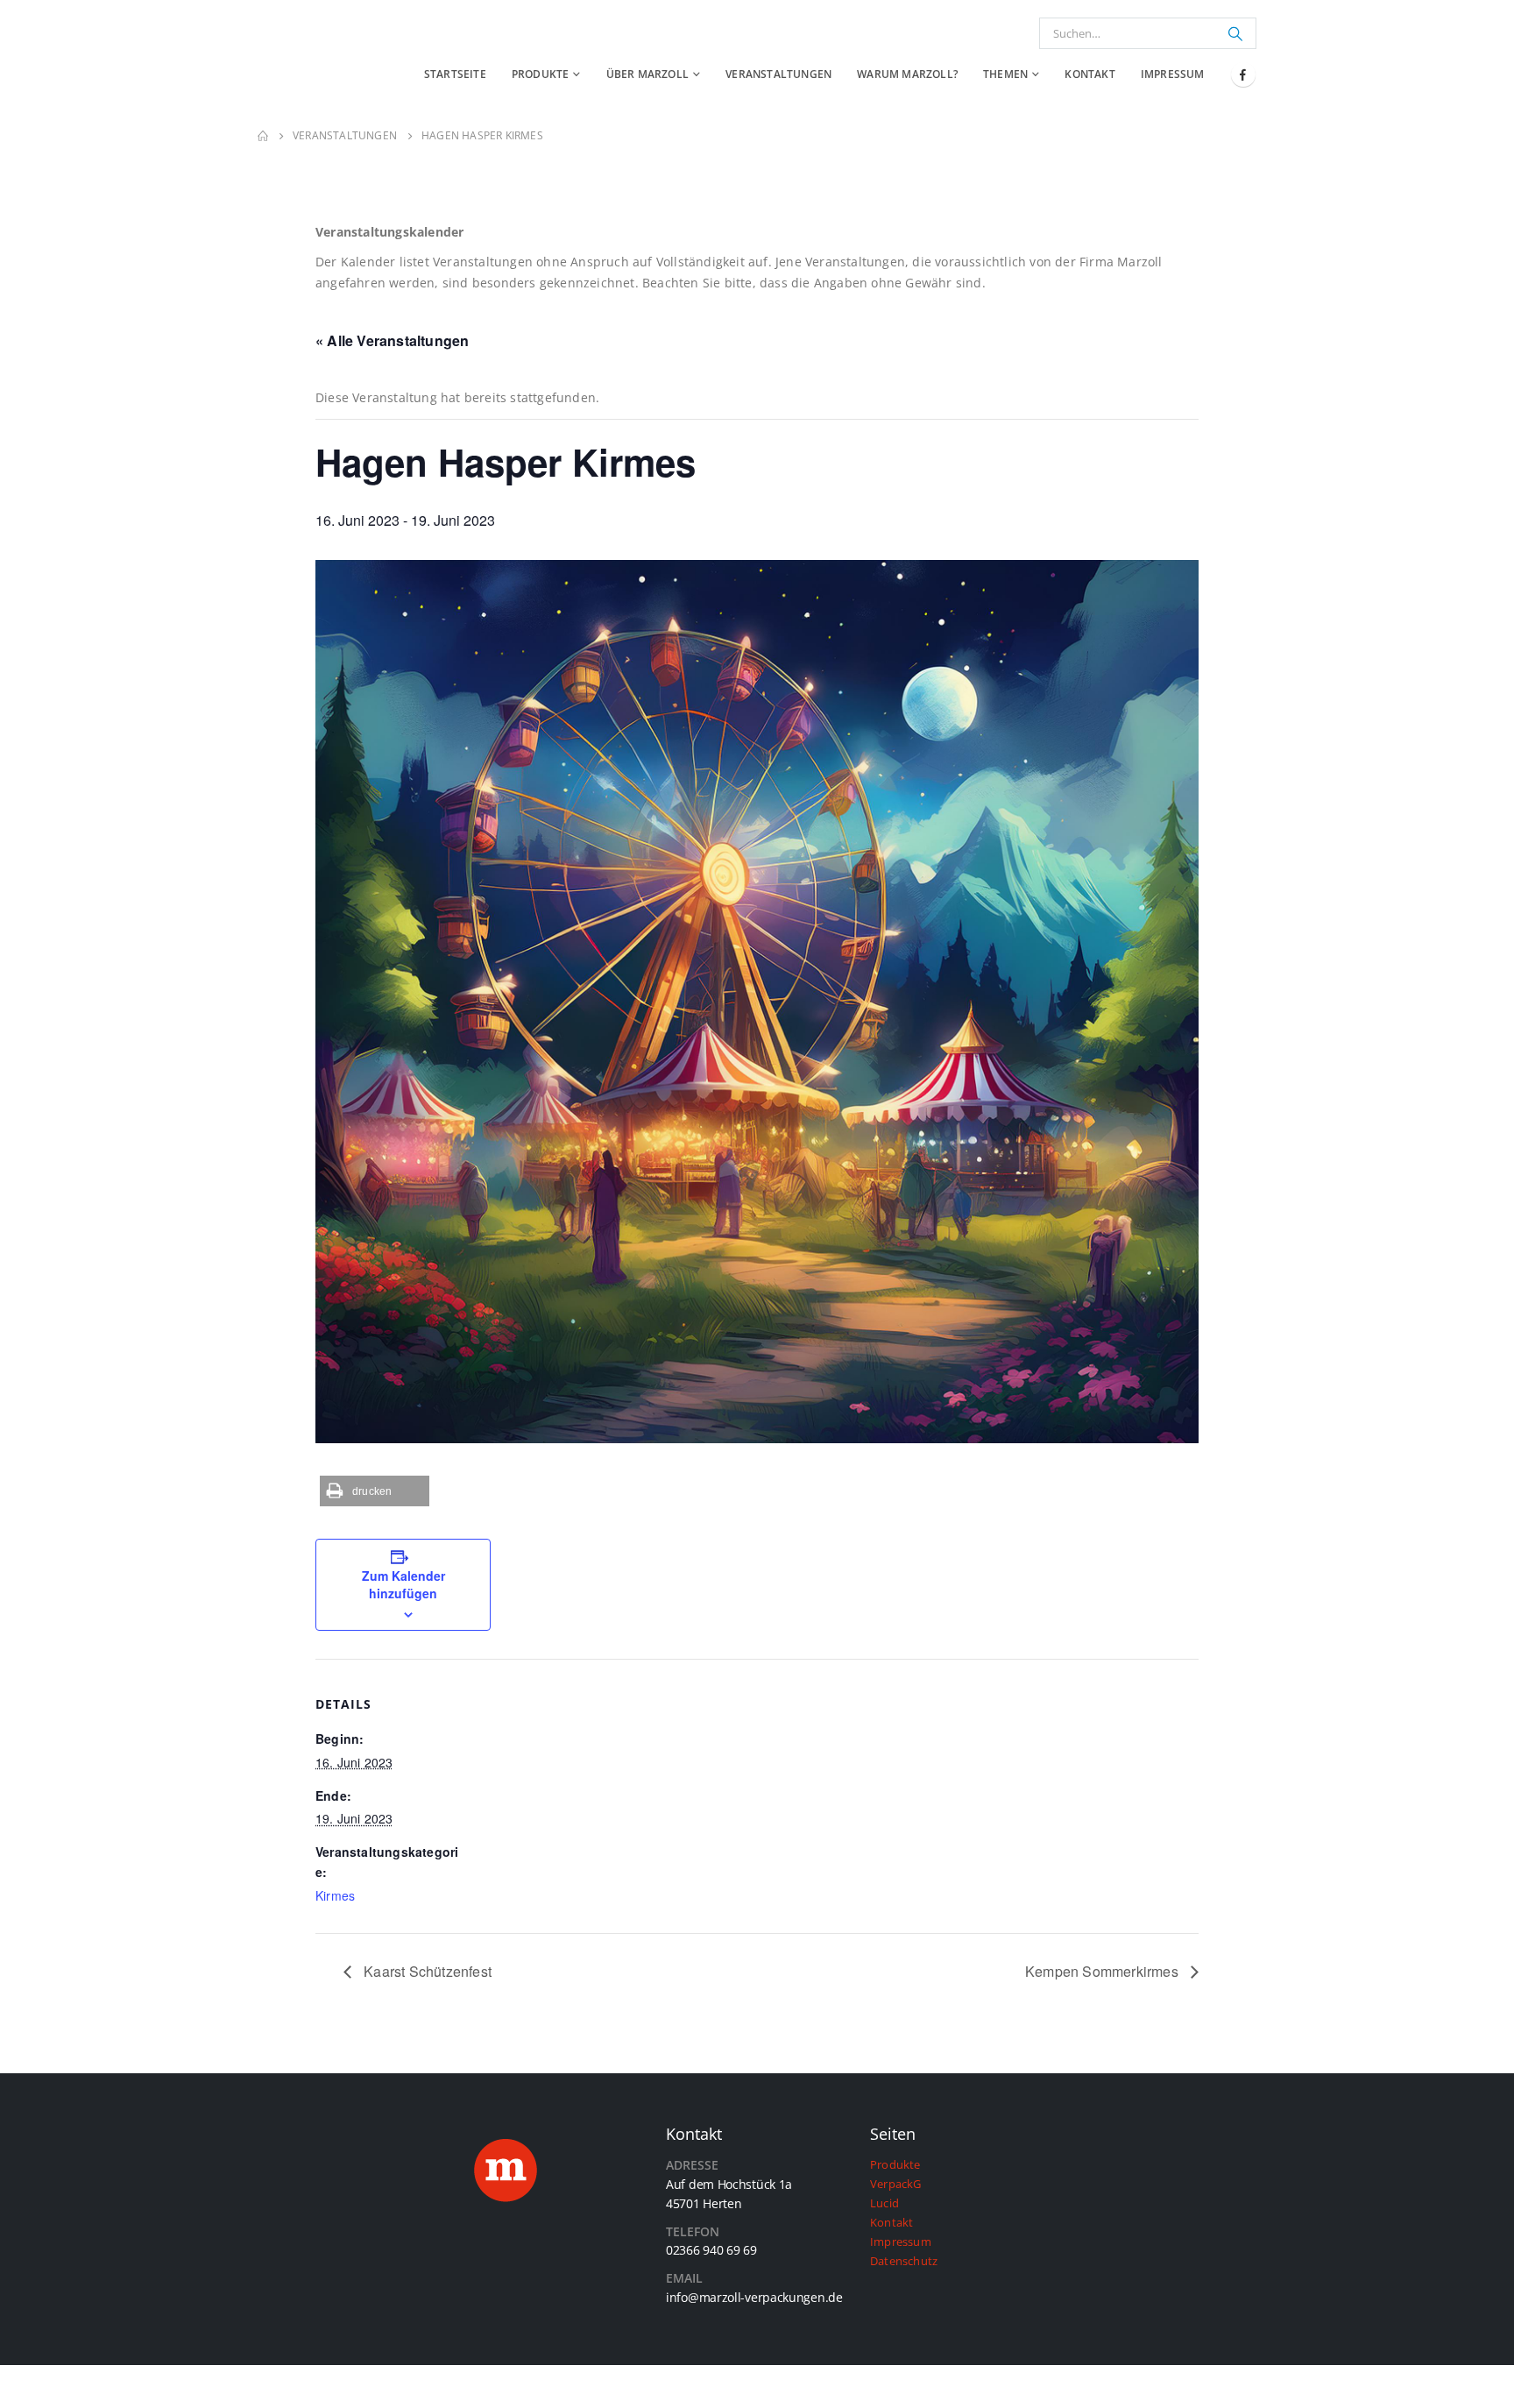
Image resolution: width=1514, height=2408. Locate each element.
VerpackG (896, 2184)
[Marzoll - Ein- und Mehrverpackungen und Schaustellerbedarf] (301, 58)
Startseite (455, 74)
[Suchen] (1235, 33)
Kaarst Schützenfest (426, 1971)
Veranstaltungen (778, 74)
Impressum (1173, 74)
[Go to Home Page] (263, 136)
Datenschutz (904, 2261)
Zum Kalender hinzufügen (403, 1584)
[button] (375, 1491)
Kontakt (1090, 74)
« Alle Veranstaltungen (392, 340)
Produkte (541, 74)
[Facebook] (1243, 74)
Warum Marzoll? (907, 74)
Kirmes (335, 1895)
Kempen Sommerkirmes (1104, 1971)
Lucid (884, 2203)
